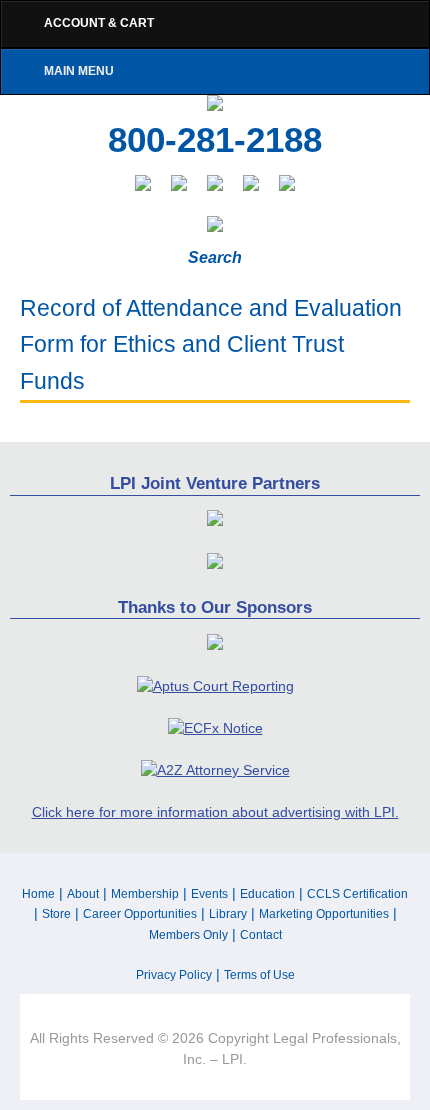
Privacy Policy (174, 975)
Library (228, 914)
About (83, 894)
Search (215, 257)
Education (267, 894)
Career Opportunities (140, 914)
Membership (145, 894)
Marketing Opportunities (324, 914)
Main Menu (79, 71)
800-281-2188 (215, 140)
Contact (261, 935)
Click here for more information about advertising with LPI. (215, 812)
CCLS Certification (357, 894)
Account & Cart (99, 23)
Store (56, 914)
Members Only (188, 935)
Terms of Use (259, 975)
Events (209, 894)
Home (38, 894)
